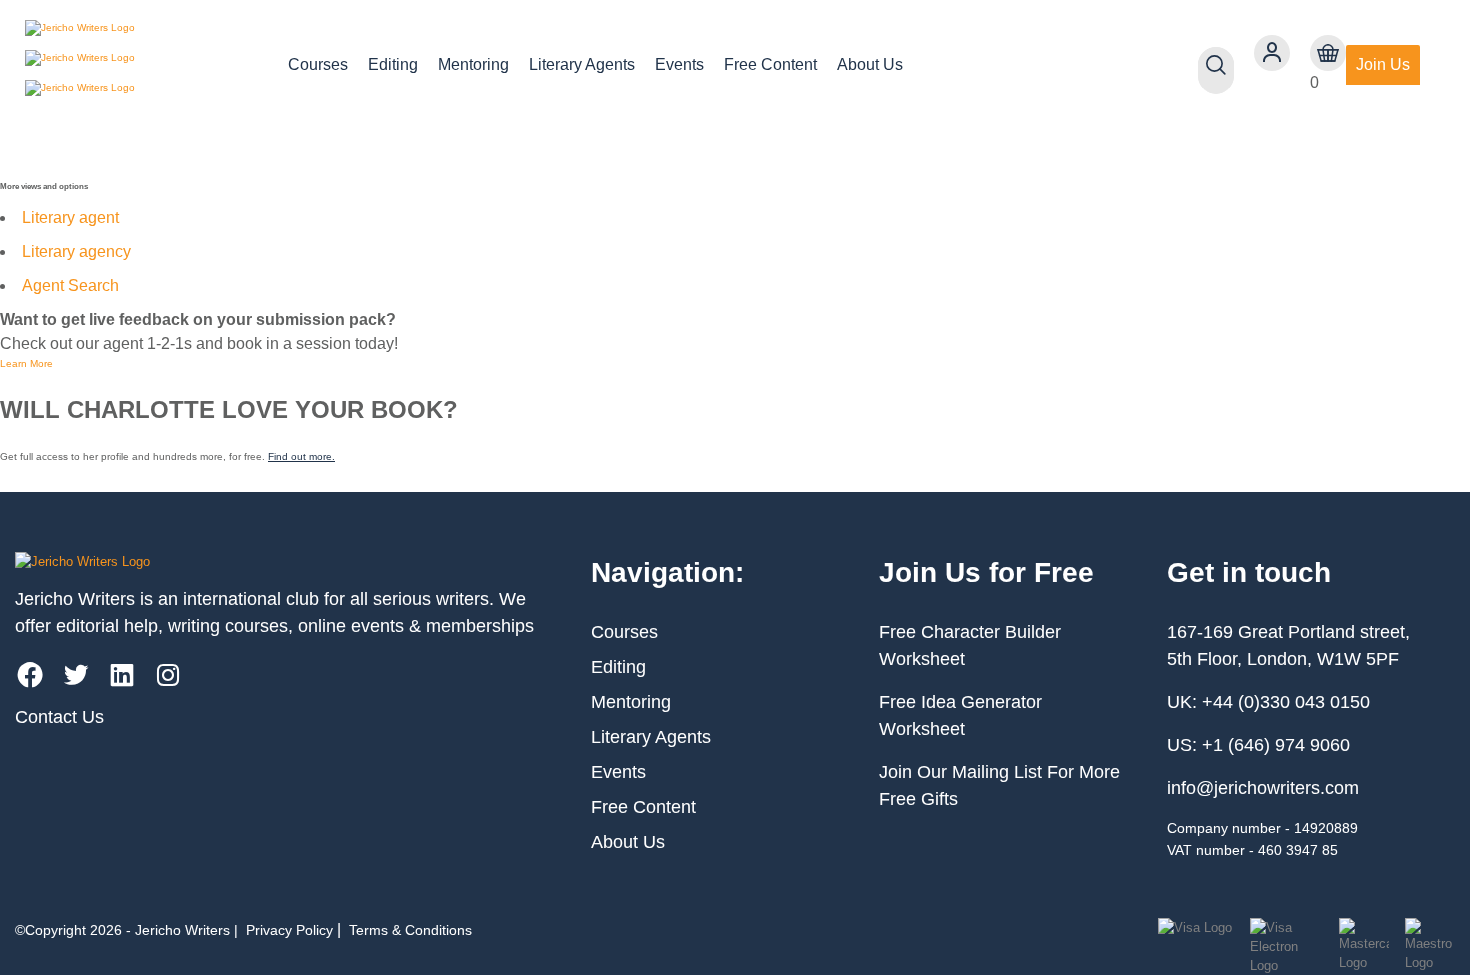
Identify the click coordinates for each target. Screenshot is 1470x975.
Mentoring (473, 64)
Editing (393, 64)
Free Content (770, 64)
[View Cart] (1328, 53)
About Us (870, 64)
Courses (318, 64)
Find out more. (301, 456)
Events (679, 64)
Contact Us (59, 717)
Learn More (26, 363)
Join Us (1383, 64)
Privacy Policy (289, 930)
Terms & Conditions (410, 930)
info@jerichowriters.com (1263, 788)
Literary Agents (582, 64)
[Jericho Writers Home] (140, 65)
